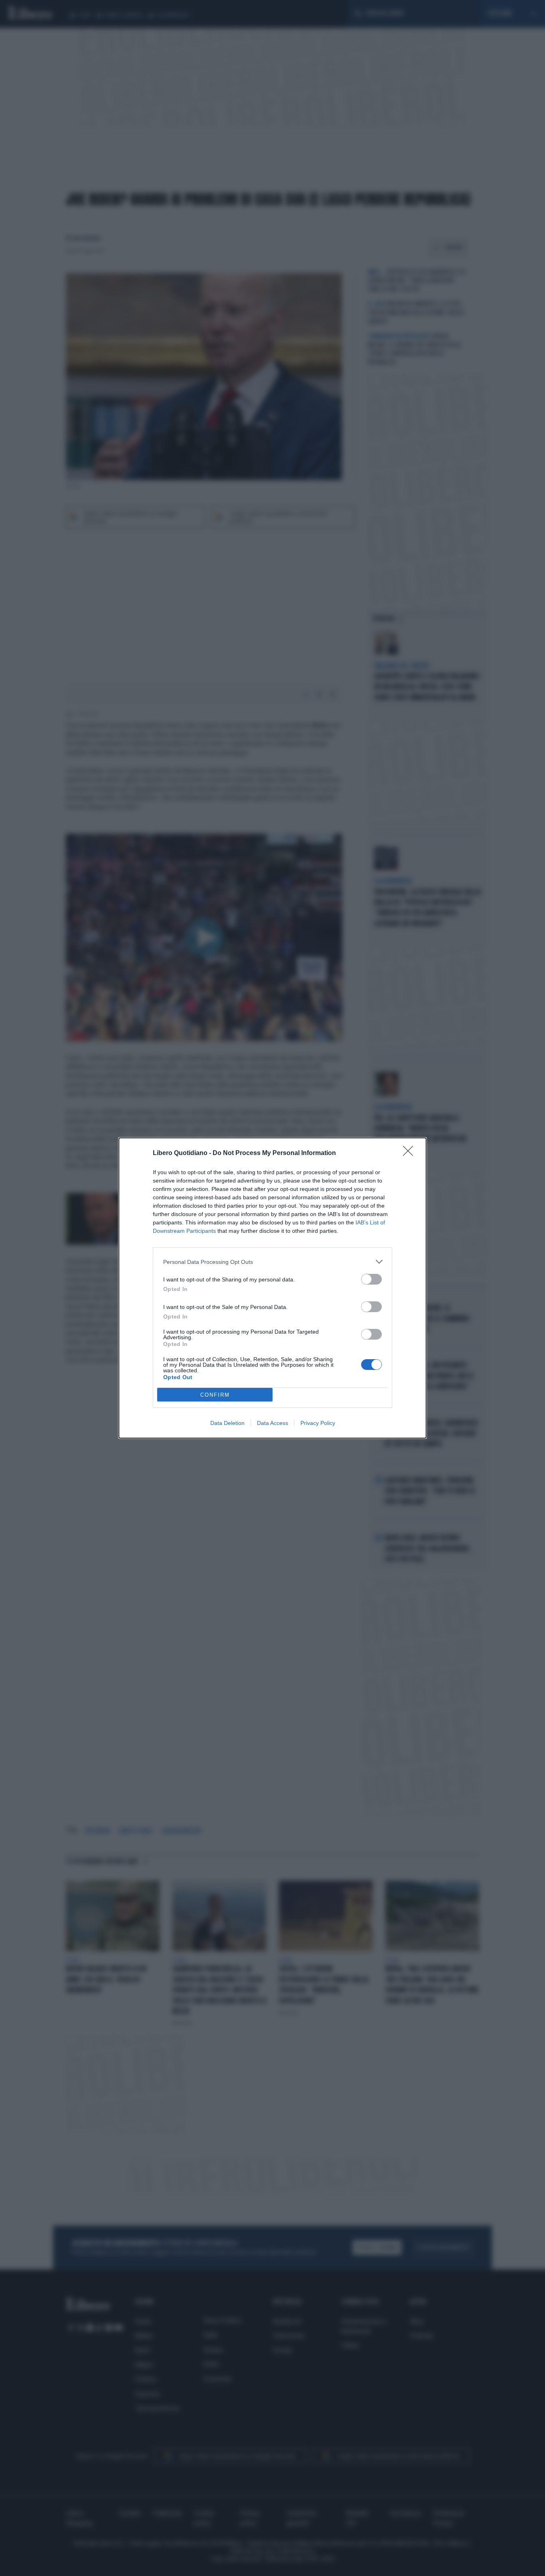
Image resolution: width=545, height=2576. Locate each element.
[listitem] (272, 1262)
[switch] (371, 1279)
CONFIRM (215, 1395)
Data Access (272, 1423)
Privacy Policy (318, 1423)
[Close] (411, 1153)
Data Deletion (227, 1423)
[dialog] (272, 1288)
